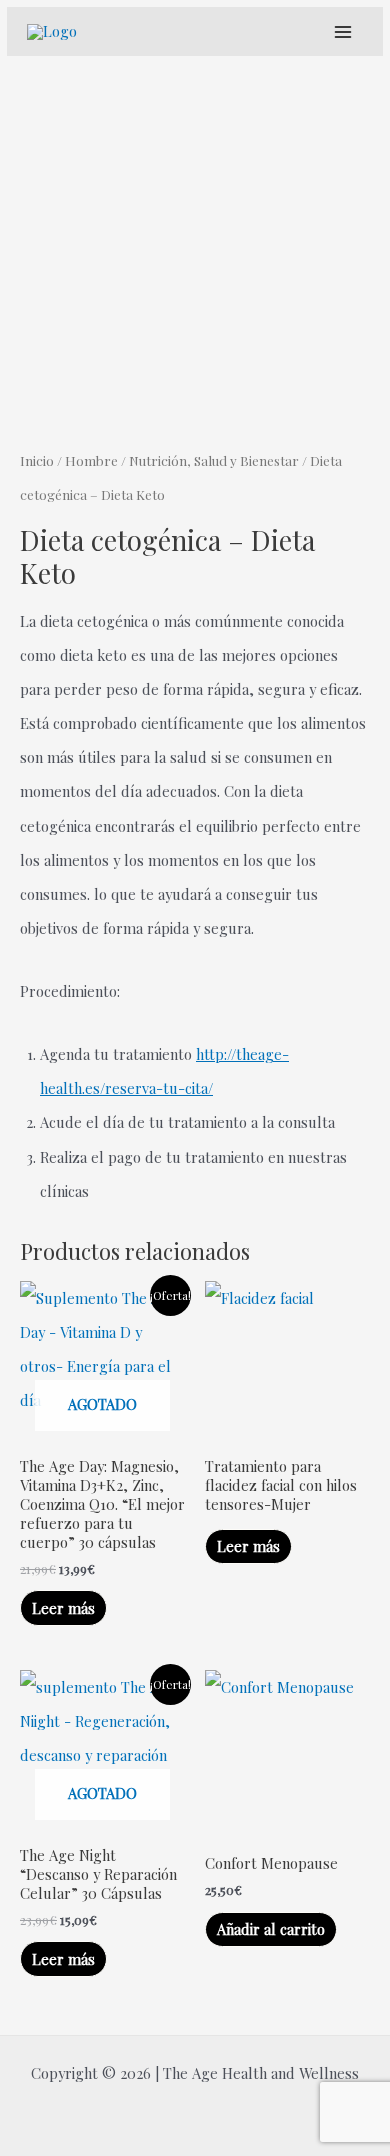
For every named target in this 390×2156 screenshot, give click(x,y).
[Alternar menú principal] (342, 32)
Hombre (91, 460)
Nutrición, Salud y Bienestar (214, 460)
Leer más (63, 1608)
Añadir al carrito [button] (271, 1929)
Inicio (37, 460)
